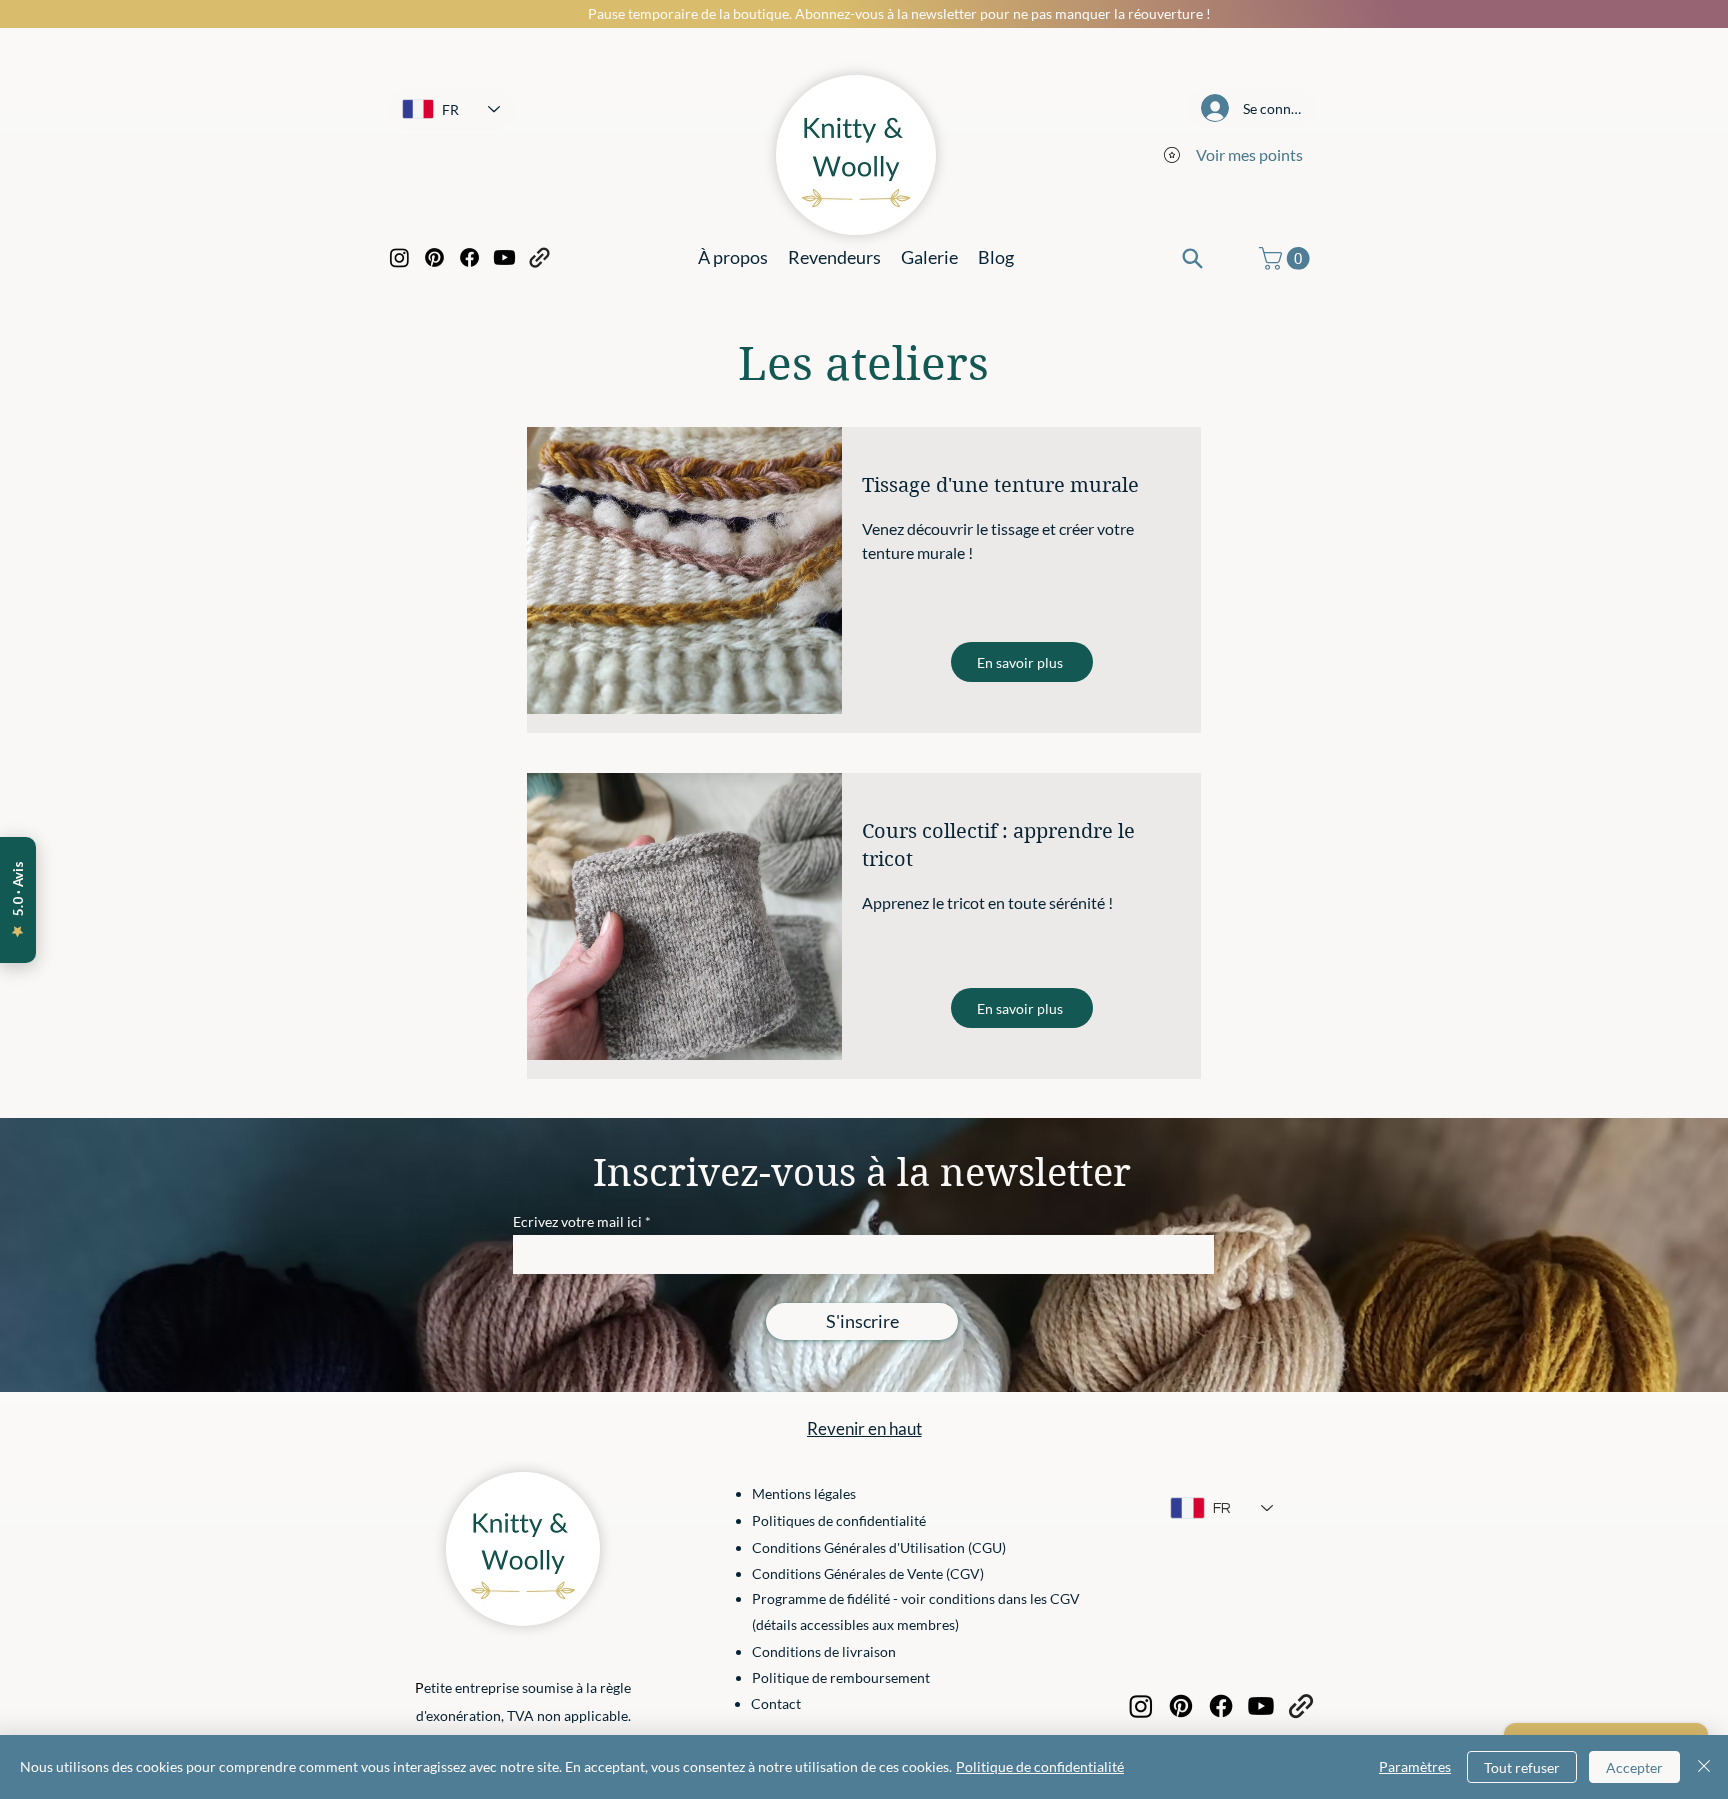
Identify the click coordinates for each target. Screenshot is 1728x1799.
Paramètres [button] (1415, 1766)
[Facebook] (469, 257)
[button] (1287, 258)
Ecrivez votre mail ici (577, 1222)
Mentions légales (804, 1493)
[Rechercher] (1192, 258)
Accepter (1634, 1767)
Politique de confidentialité (1040, 1766)
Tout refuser (1522, 1767)
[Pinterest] (434, 257)
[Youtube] (504, 257)
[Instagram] (399, 257)
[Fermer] (1704, 1767)
